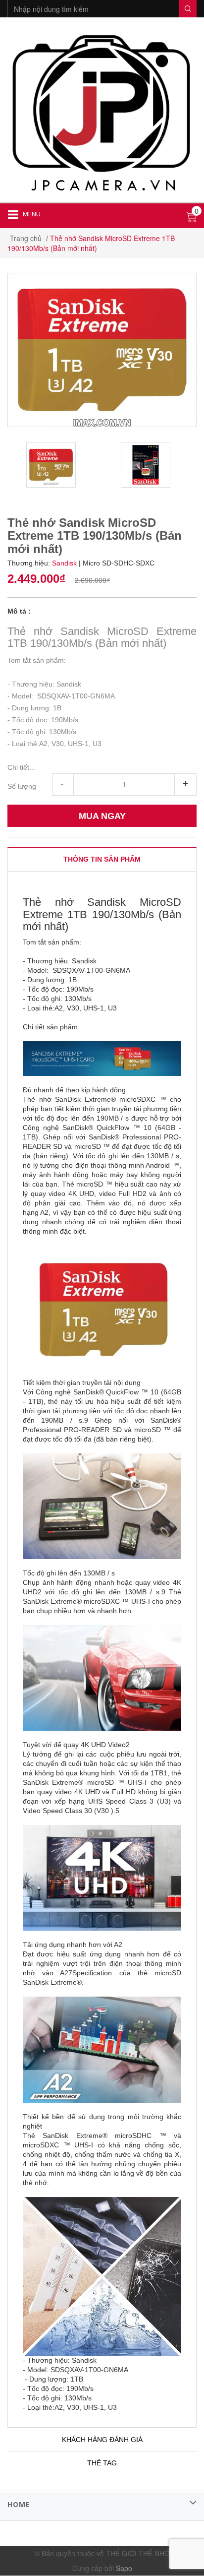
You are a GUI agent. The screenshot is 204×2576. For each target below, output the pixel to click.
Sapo (124, 2568)
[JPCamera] (102, 111)
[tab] (102, 859)
